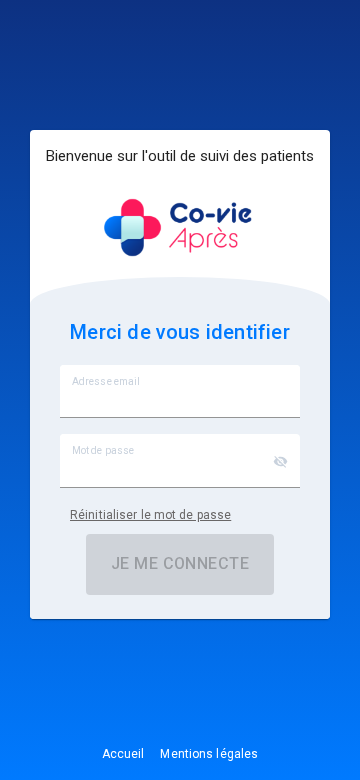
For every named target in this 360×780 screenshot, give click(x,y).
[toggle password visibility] (280, 461)
